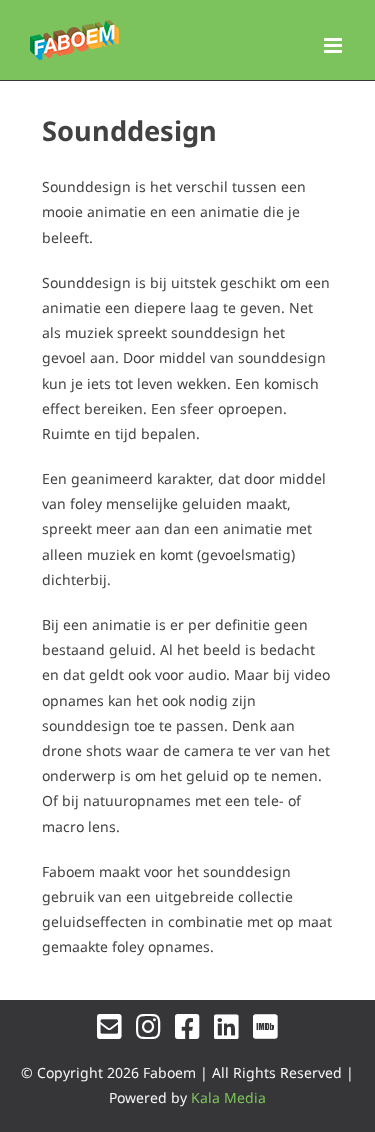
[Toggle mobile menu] (334, 45)
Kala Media (228, 1097)
